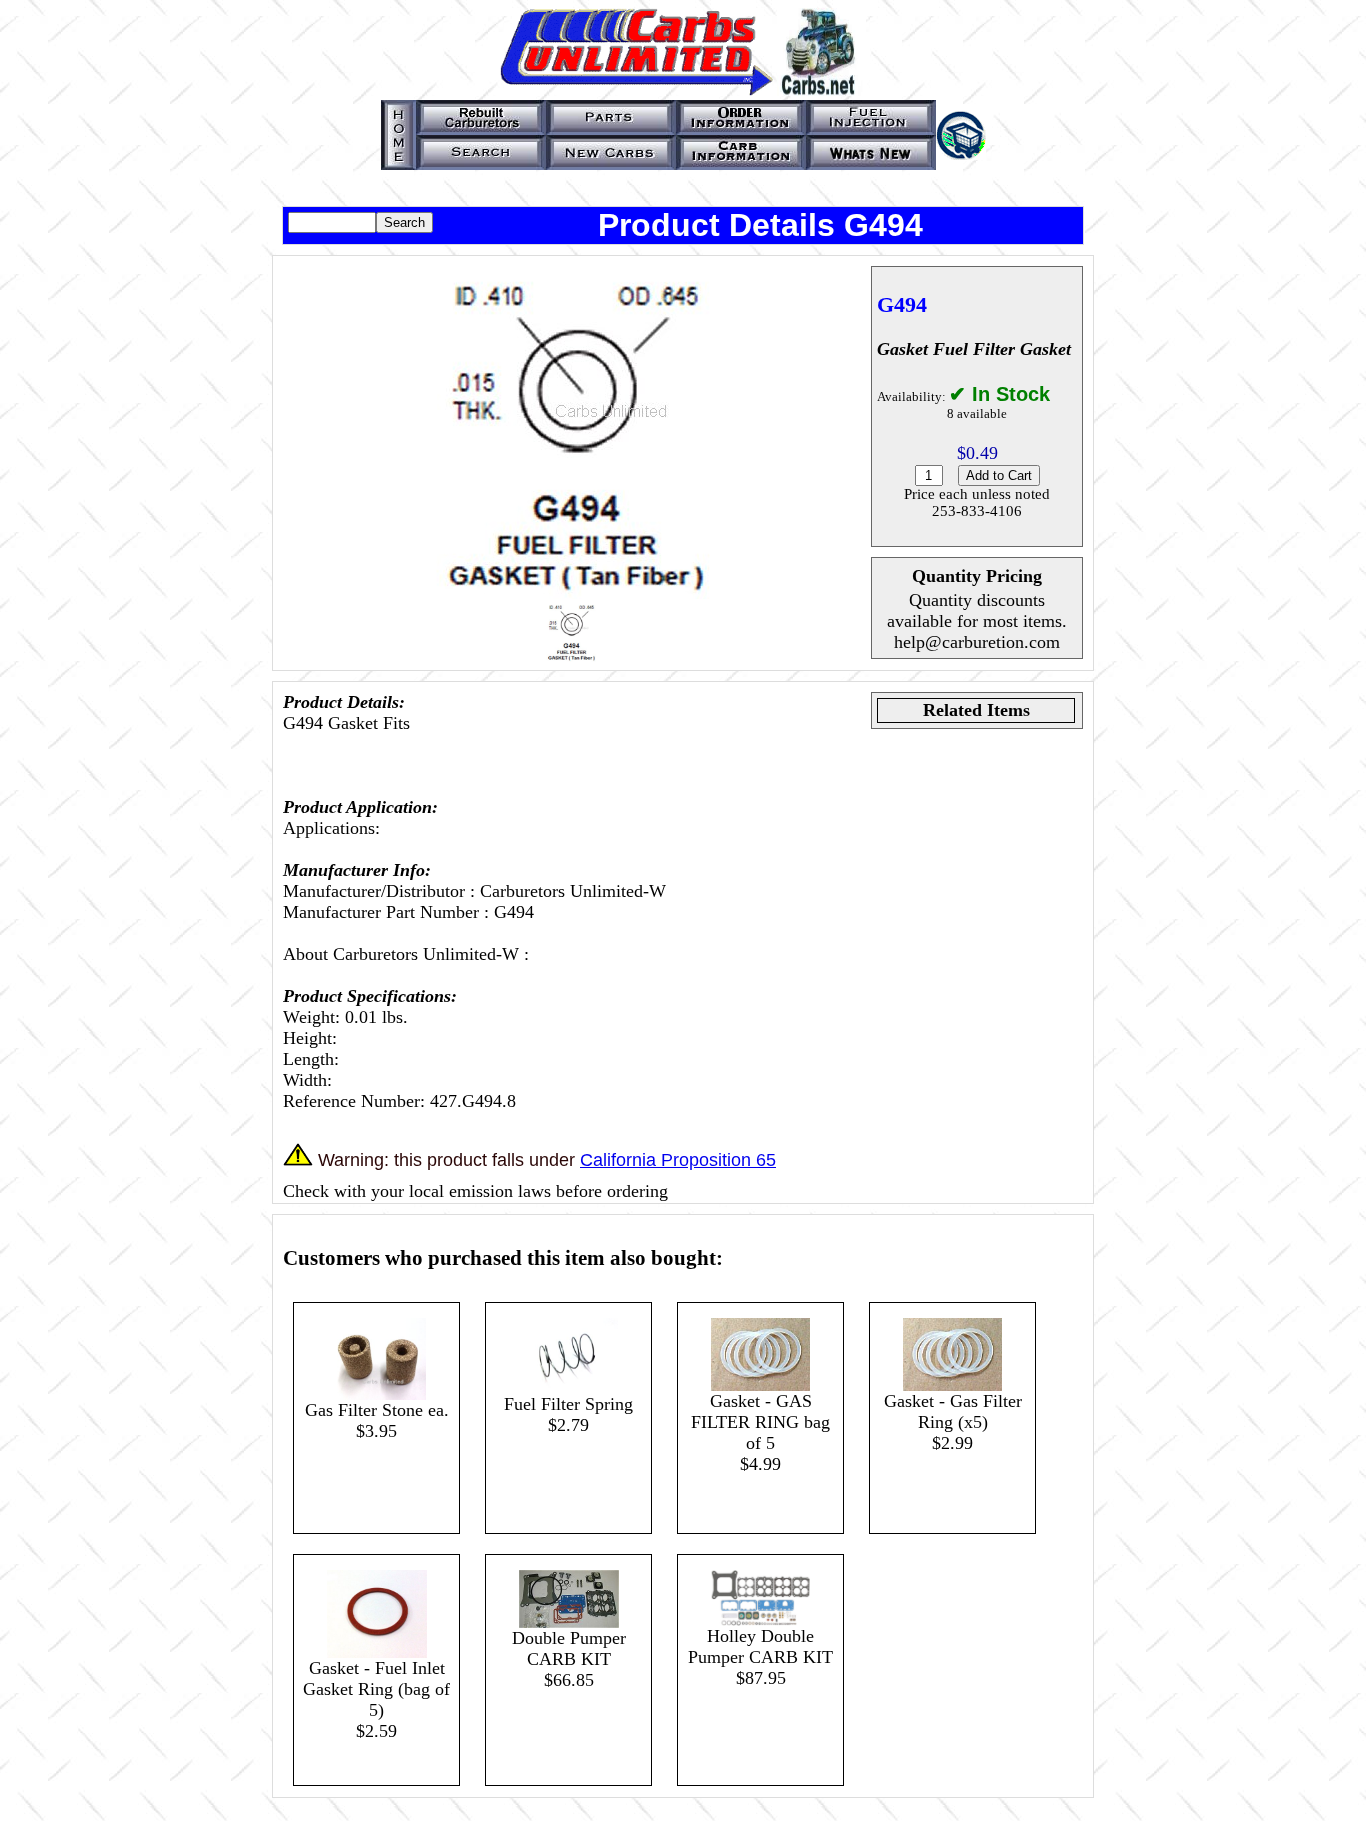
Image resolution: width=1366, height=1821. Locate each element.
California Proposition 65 (678, 1160)
